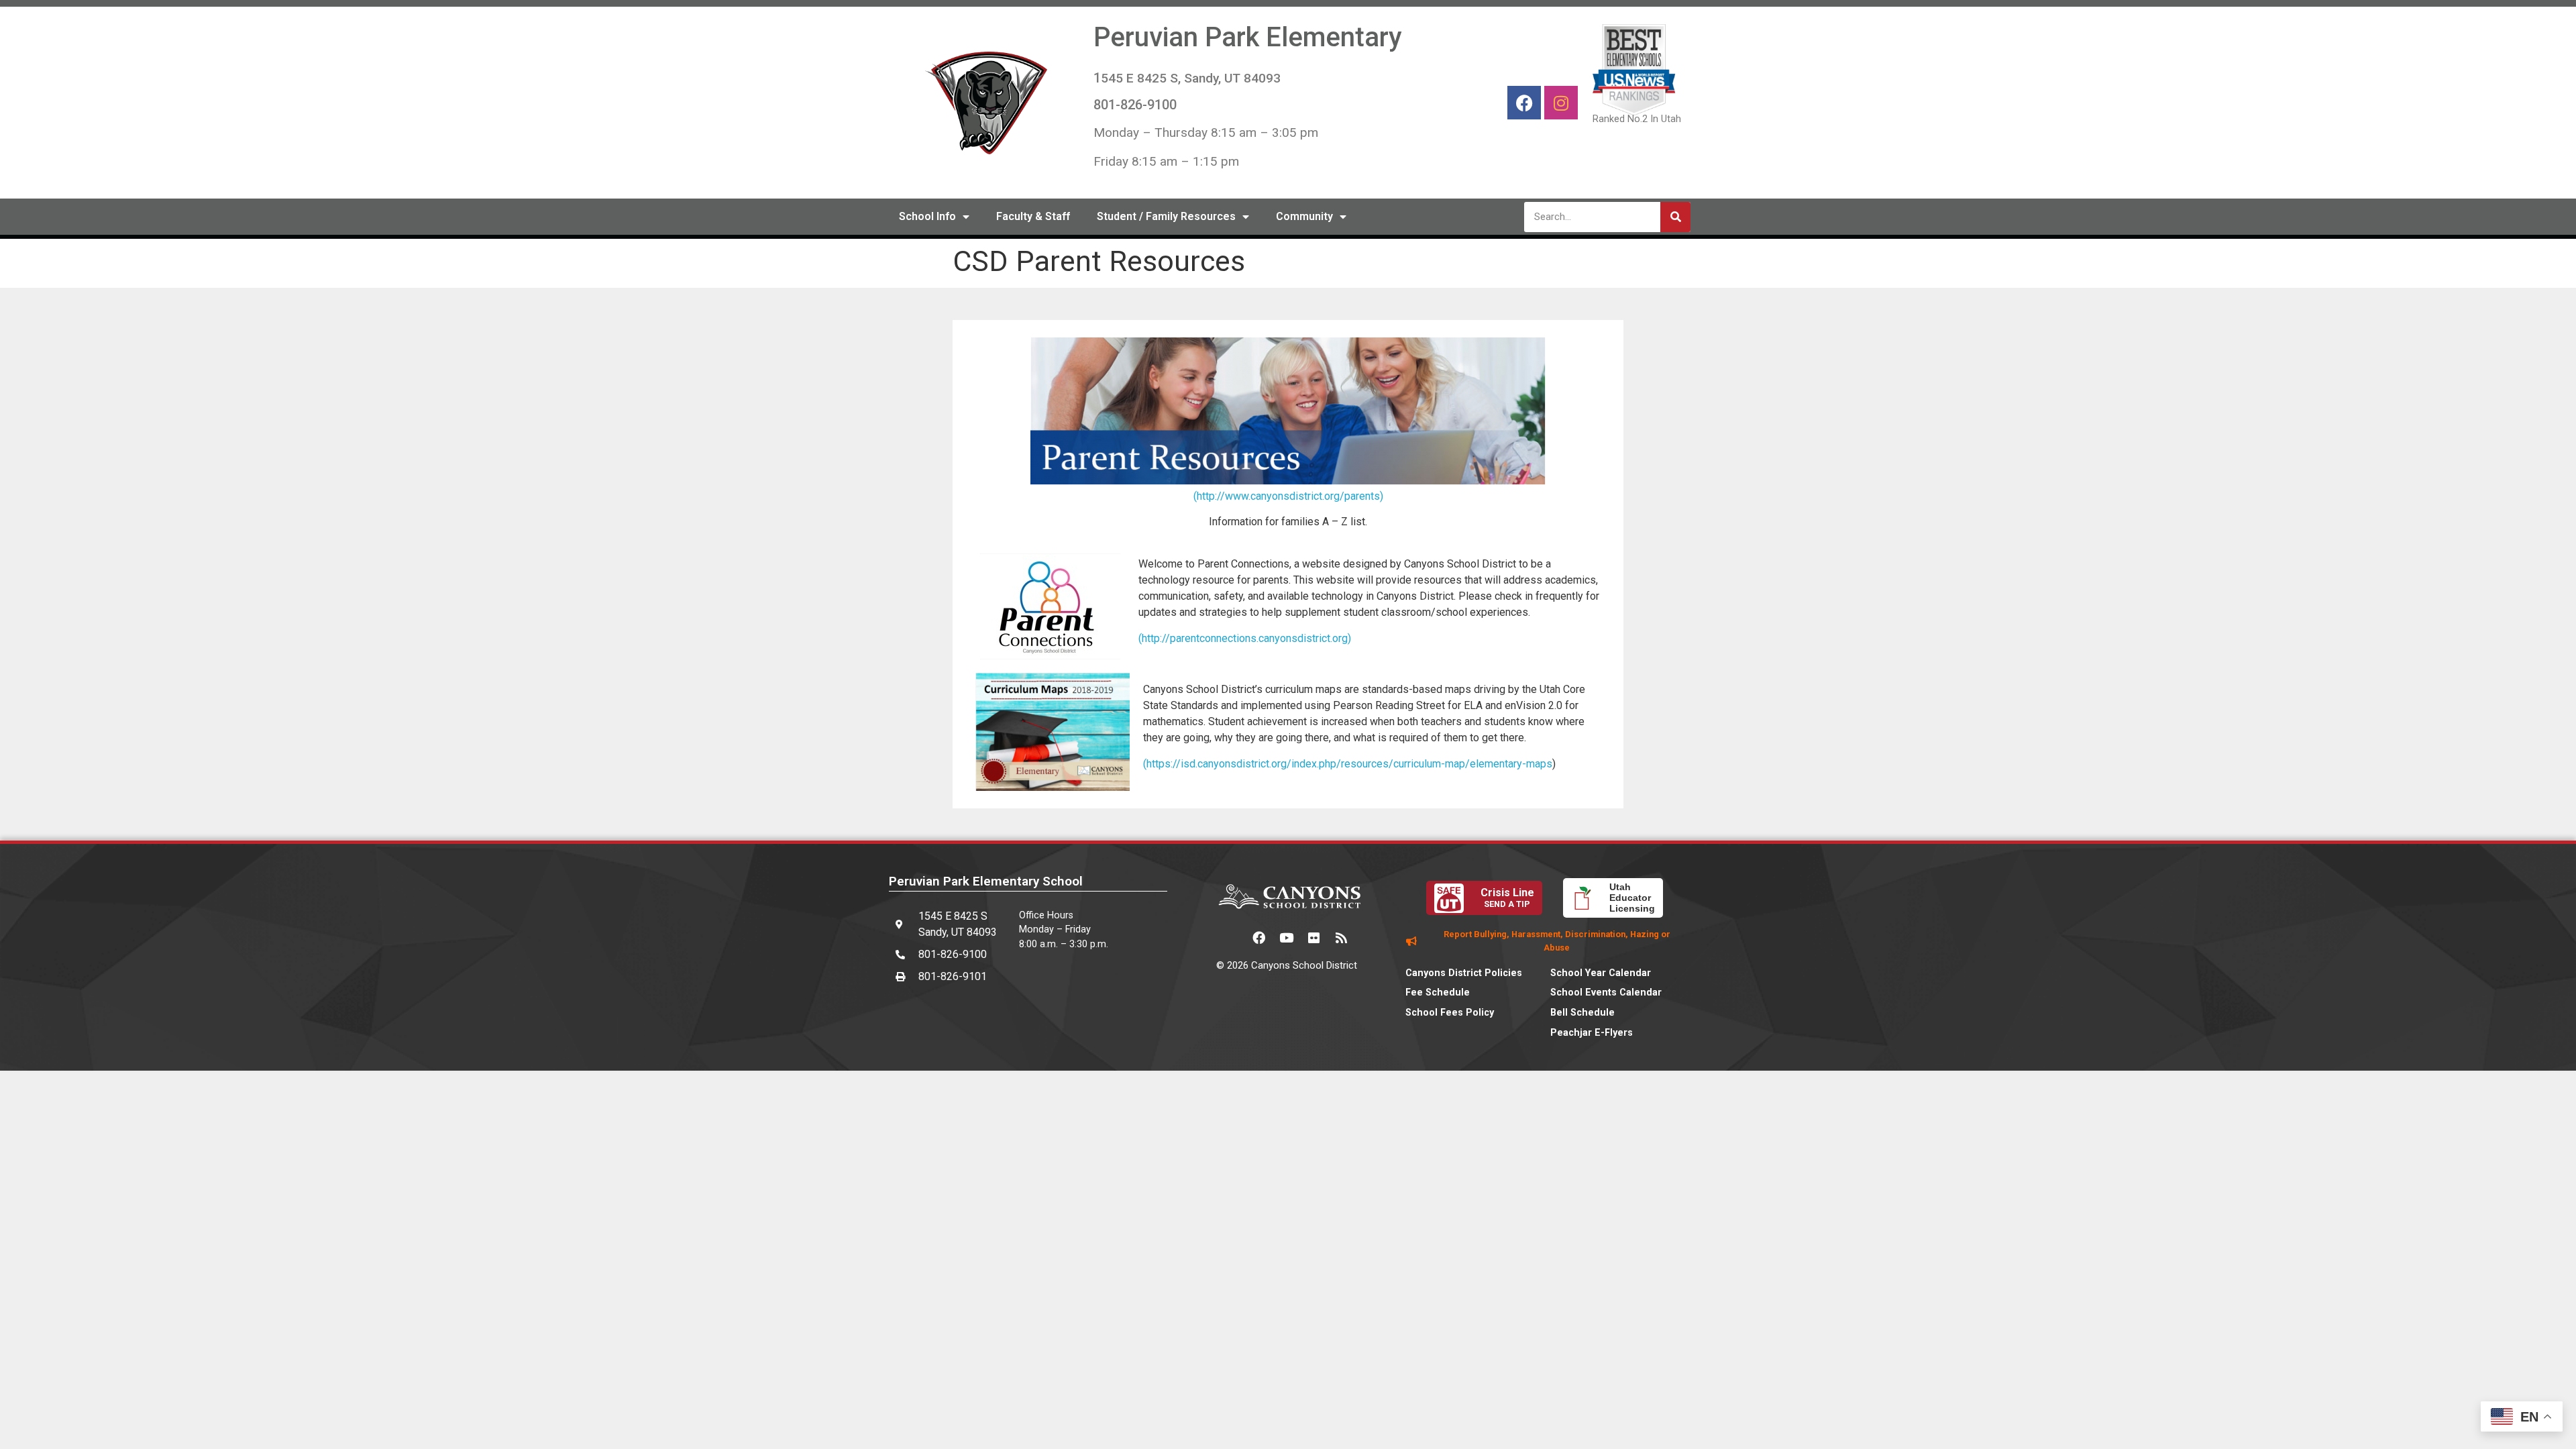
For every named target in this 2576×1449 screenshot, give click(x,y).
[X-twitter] (1232, 937)
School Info (927, 216)
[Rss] (1342, 937)
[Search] (1675, 217)
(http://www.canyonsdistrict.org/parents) (1288, 496)
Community (1304, 216)
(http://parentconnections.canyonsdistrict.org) (1245, 638)
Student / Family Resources (1166, 216)
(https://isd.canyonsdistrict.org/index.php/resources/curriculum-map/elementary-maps (1348, 764)
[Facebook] (1524, 103)
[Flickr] (1314, 937)
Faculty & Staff (1033, 216)
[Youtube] (1287, 937)
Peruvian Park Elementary (1248, 37)
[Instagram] (1561, 103)
